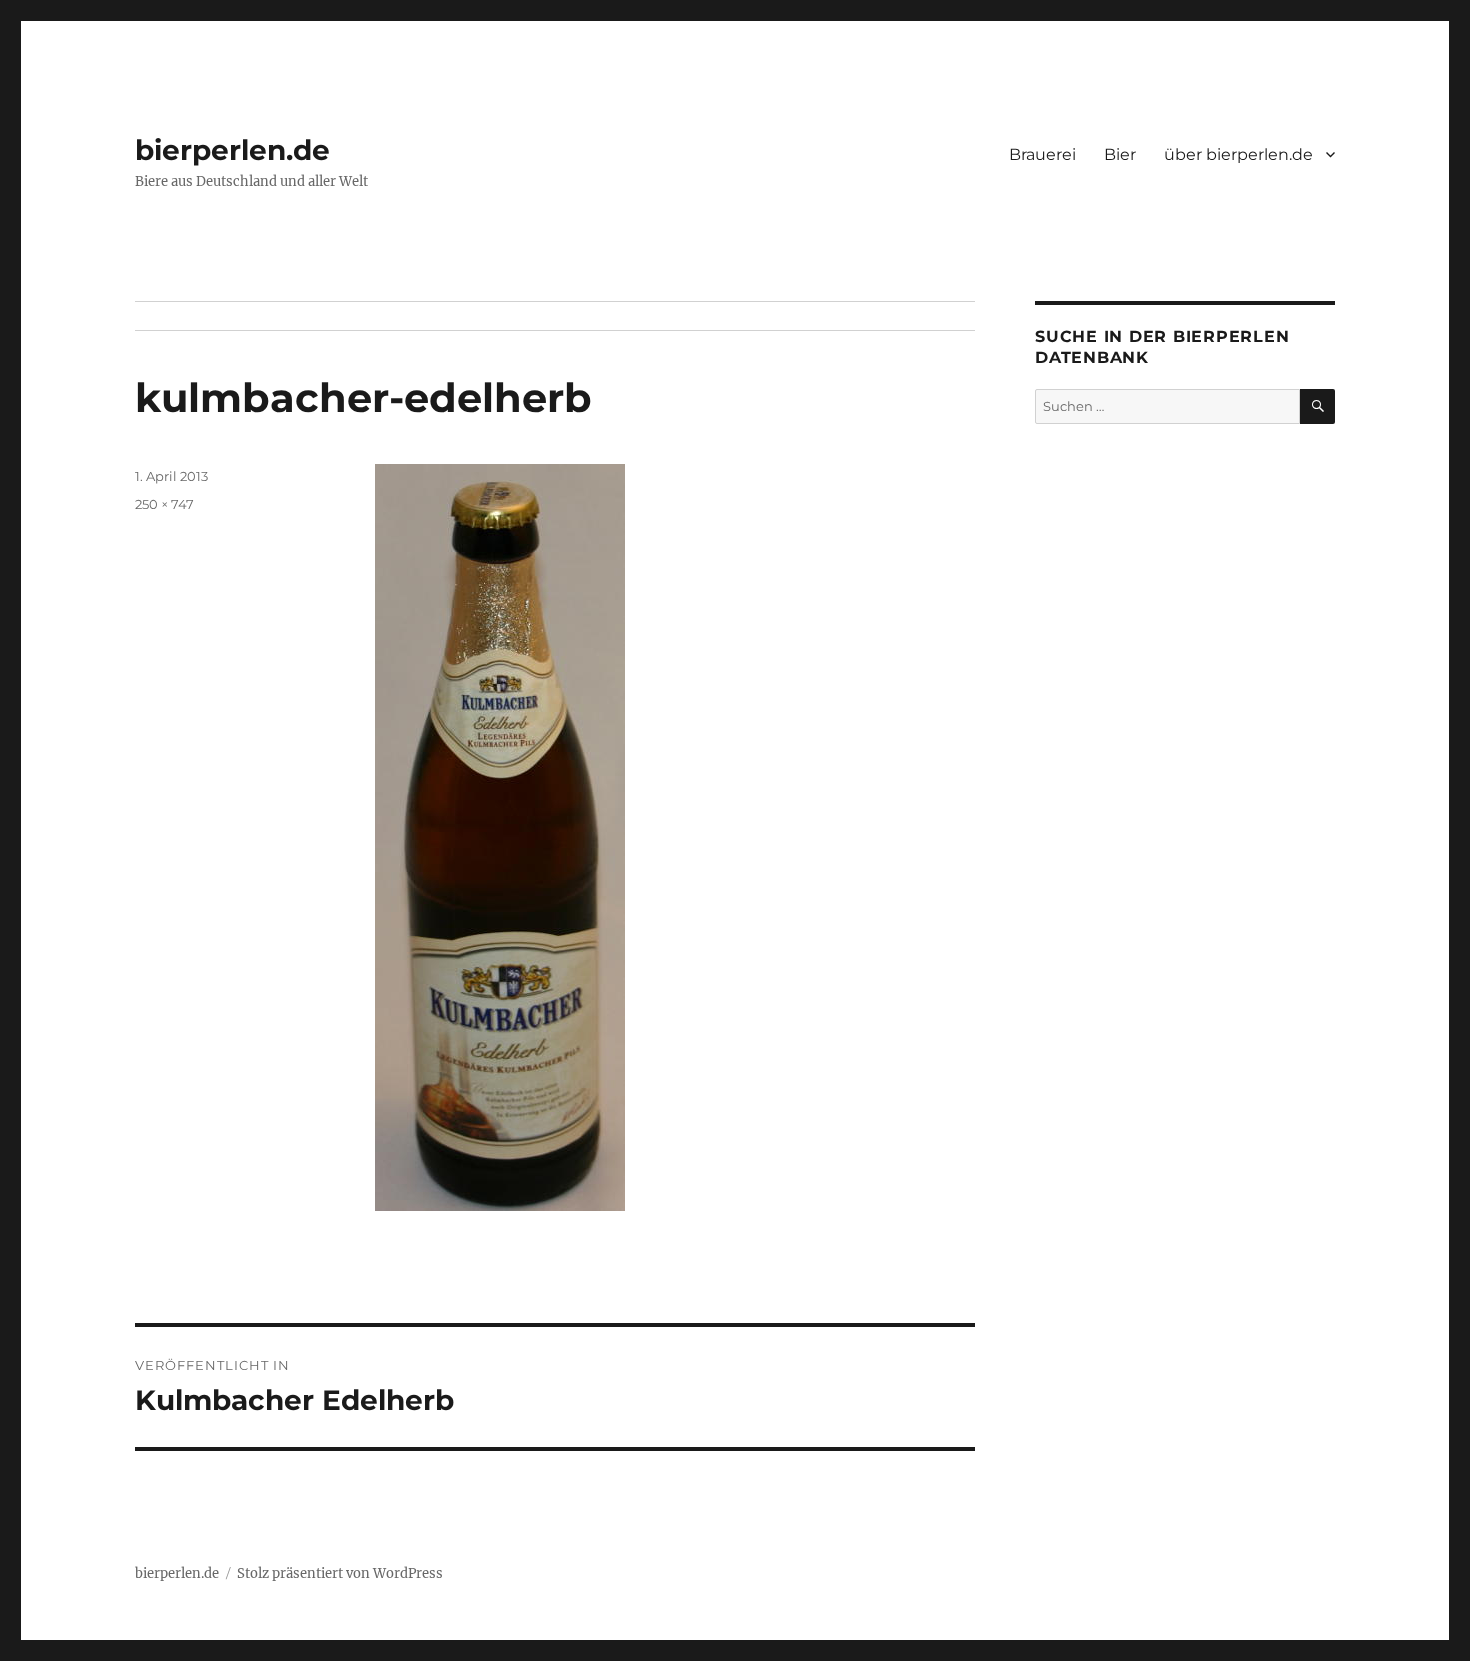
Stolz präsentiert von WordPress (340, 1573)
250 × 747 (164, 504)
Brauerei (1042, 154)
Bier (1120, 154)
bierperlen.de (232, 150)
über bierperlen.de (1238, 154)
